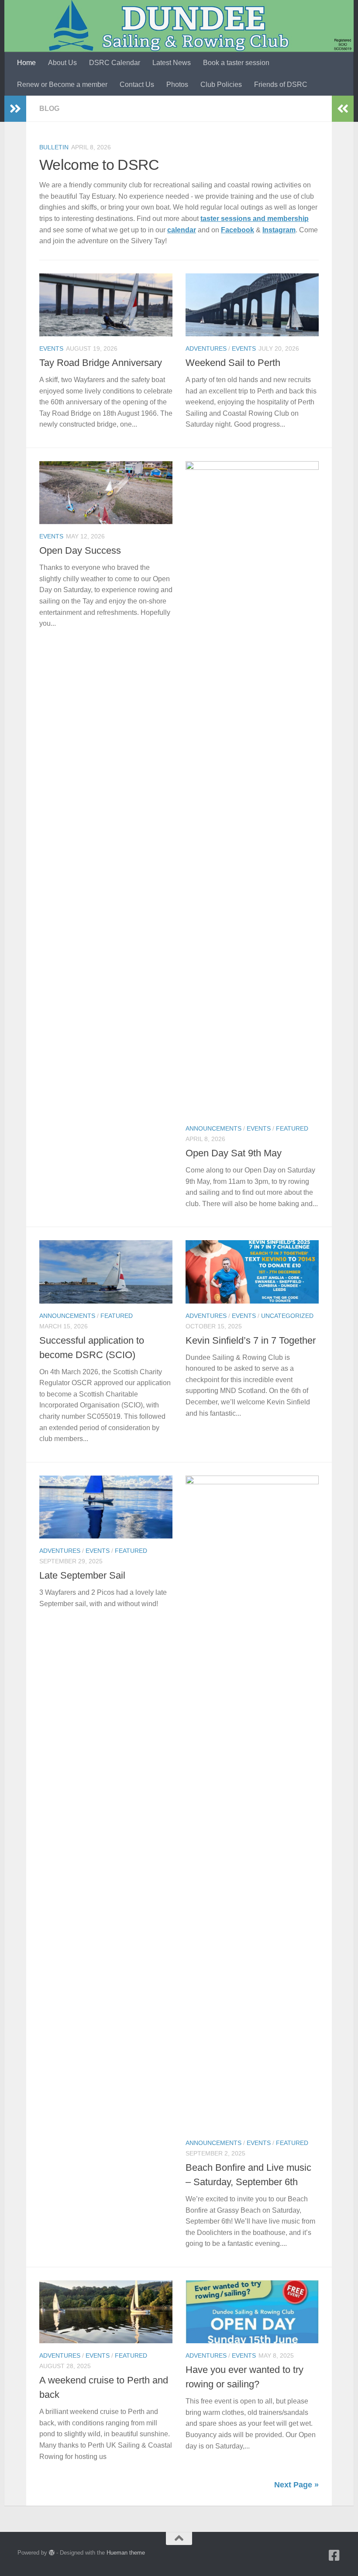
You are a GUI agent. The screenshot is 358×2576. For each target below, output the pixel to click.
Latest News (172, 63)
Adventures (206, 348)
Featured (292, 1128)
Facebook (238, 230)
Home (26, 63)
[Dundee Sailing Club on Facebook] (334, 2555)
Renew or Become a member (62, 84)
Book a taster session (236, 63)
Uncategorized (287, 1316)
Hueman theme (126, 2553)
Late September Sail (82, 1575)
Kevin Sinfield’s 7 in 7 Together (251, 1340)
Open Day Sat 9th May (234, 1153)
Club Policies (221, 84)
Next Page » (296, 2485)
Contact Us (137, 84)
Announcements (213, 1128)
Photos (177, 84)
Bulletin (54, 147)
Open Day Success (80, 550)
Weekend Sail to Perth (233, 363)
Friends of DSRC (281, 84)
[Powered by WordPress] (52, 2553)
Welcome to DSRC (99, 165)
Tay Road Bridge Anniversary (101, 363)
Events (51, 348)
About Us (62, 63)
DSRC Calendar (115, 63)
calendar (182, 230)
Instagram (279, 230)
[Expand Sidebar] (15, 109)
